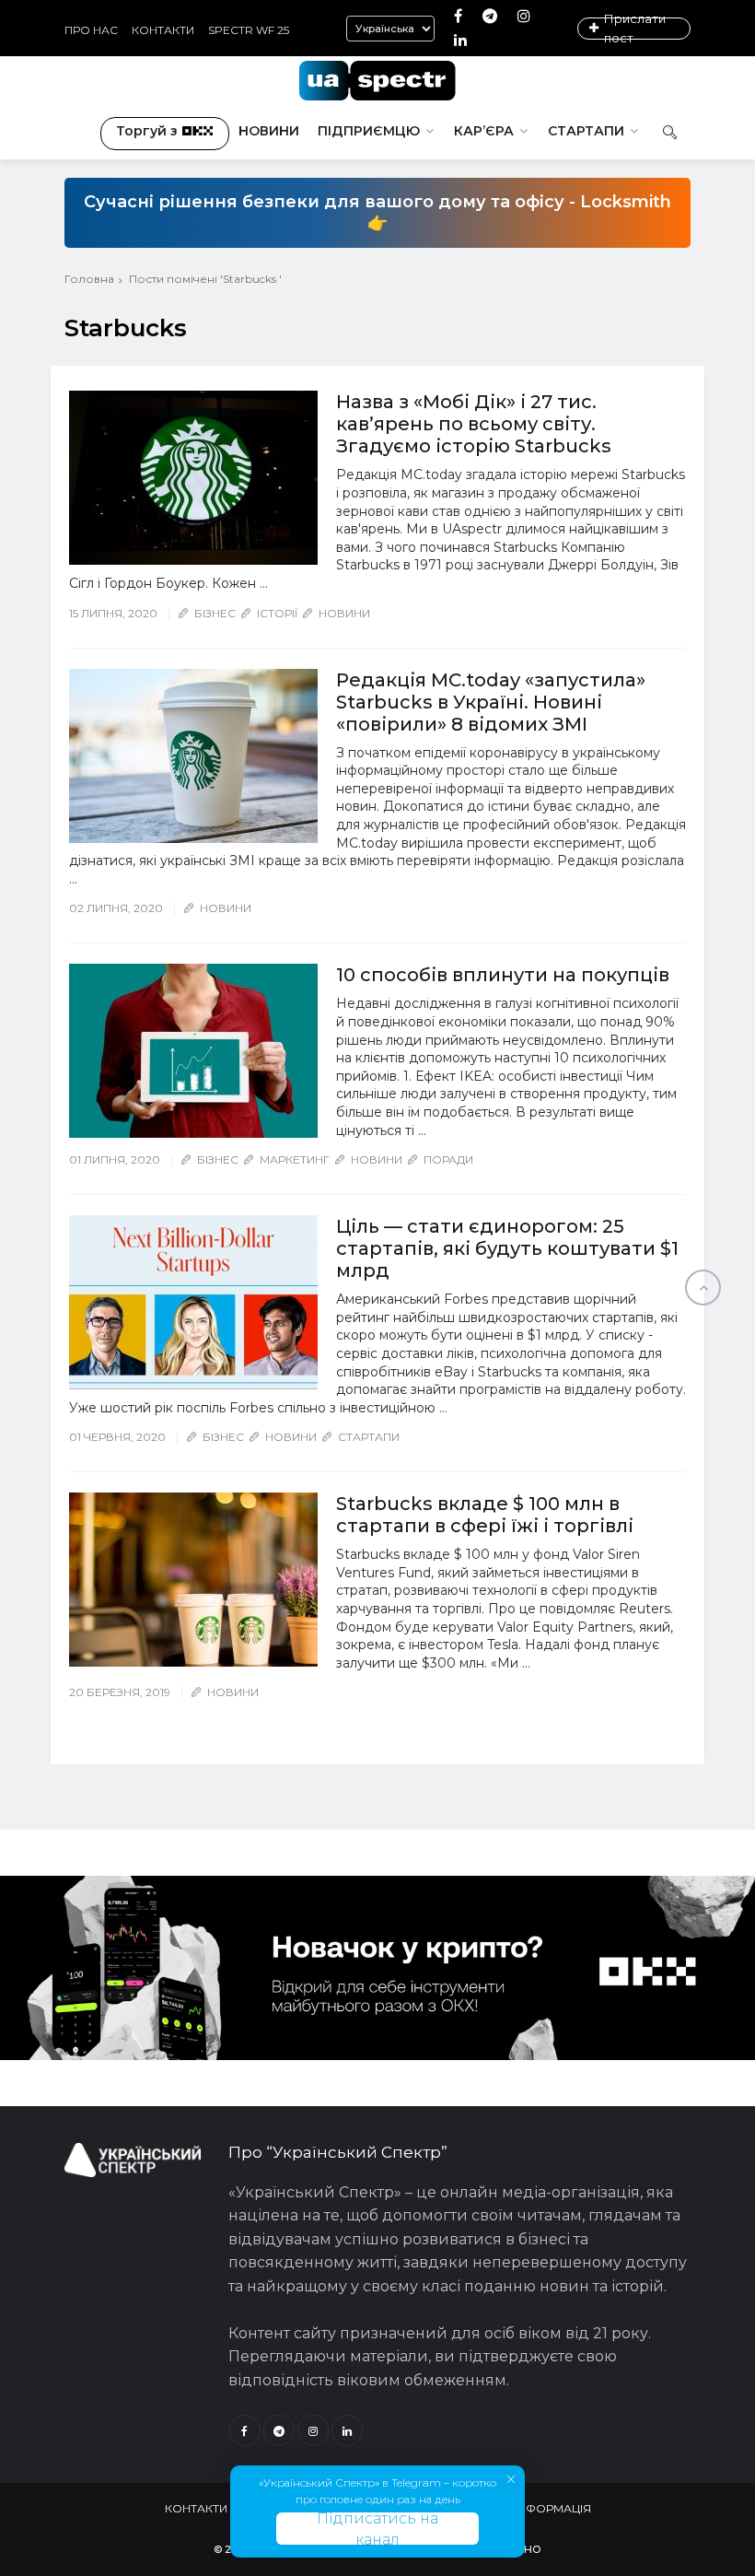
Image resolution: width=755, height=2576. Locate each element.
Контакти (163, 30)
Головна (89, 279)
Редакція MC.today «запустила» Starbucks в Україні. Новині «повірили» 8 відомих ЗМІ (491, 702)
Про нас (91, 30)
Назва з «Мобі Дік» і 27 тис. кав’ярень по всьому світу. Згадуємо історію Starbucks (474, 424)
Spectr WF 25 (249, 30)
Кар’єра (484, 131)
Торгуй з (147, 131)
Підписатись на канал (377, 2529)
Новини (269, 131)
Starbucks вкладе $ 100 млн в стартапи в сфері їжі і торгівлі (485, 1515)
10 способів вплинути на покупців (503, 975)
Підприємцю (369, 131)
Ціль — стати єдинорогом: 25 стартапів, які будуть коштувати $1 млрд (507, 1248)
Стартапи (586, 131)
